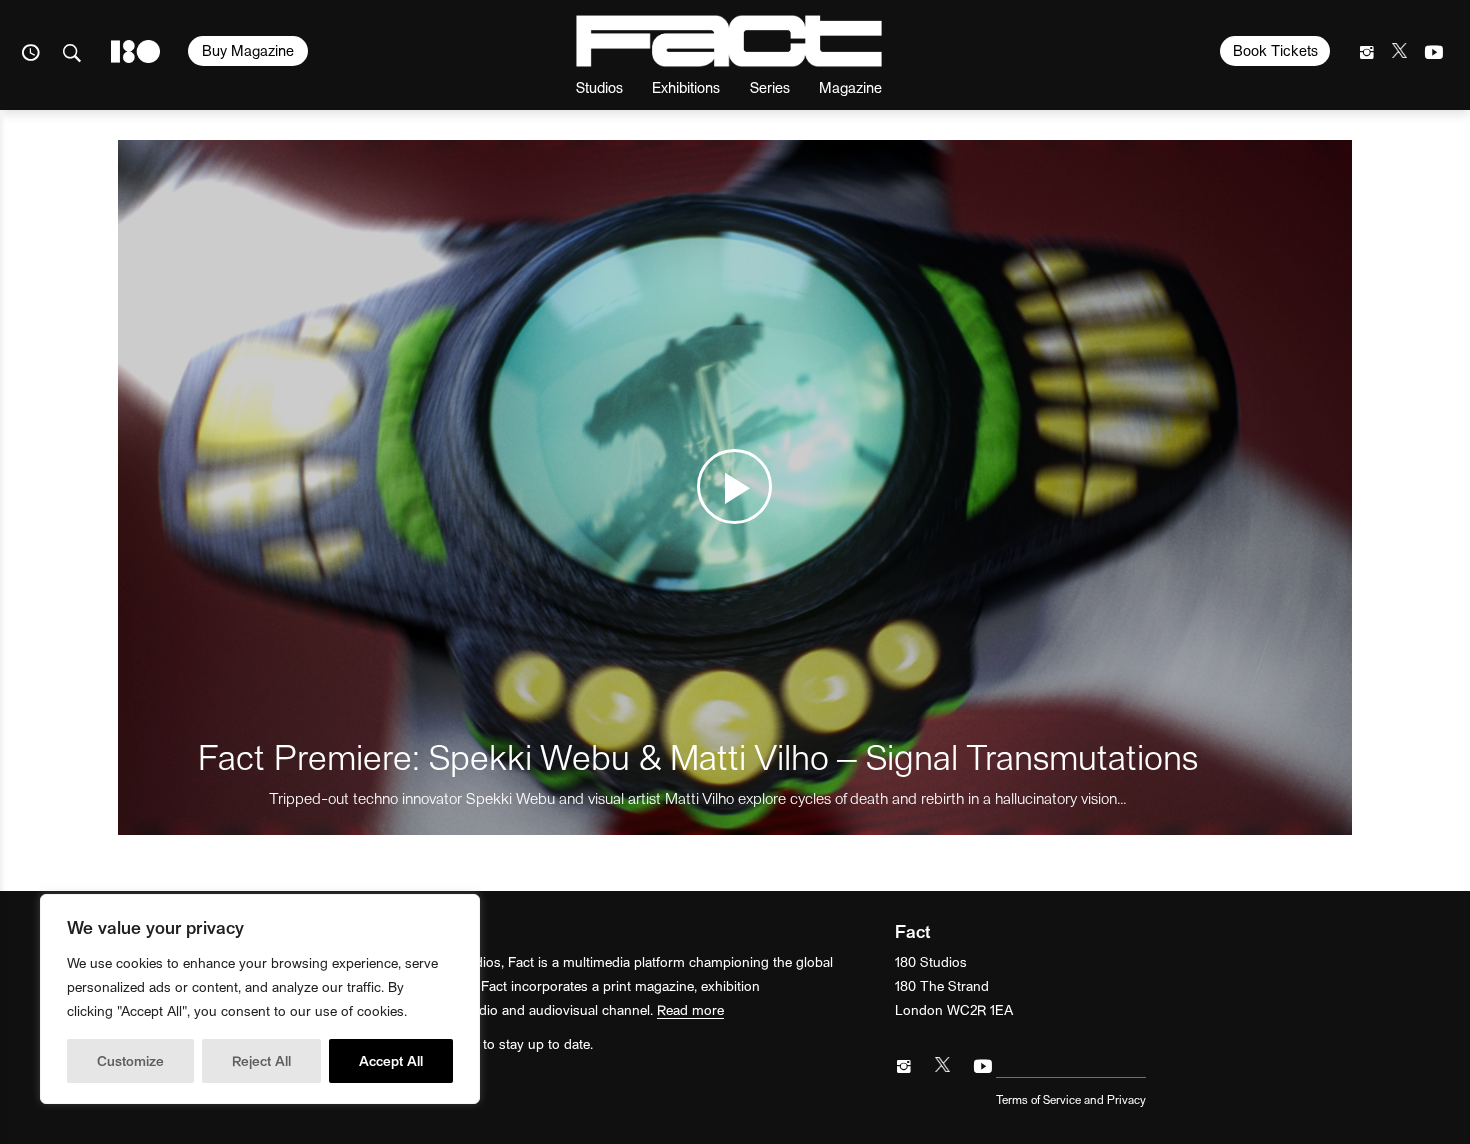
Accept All (391, 1060)
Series (770, 86)
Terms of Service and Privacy (1071, 1099)
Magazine (850, 86)
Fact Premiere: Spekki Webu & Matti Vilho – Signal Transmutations (698, 755)
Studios (599, 86)
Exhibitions (686, 86)
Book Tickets (1275, 50)
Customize (130, 1060)
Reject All (261, 1060)
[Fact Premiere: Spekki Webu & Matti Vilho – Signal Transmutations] (735, 487)
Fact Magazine (729, 41)
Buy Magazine (248, 50)
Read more (690, 1009)
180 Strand (135, 51)
